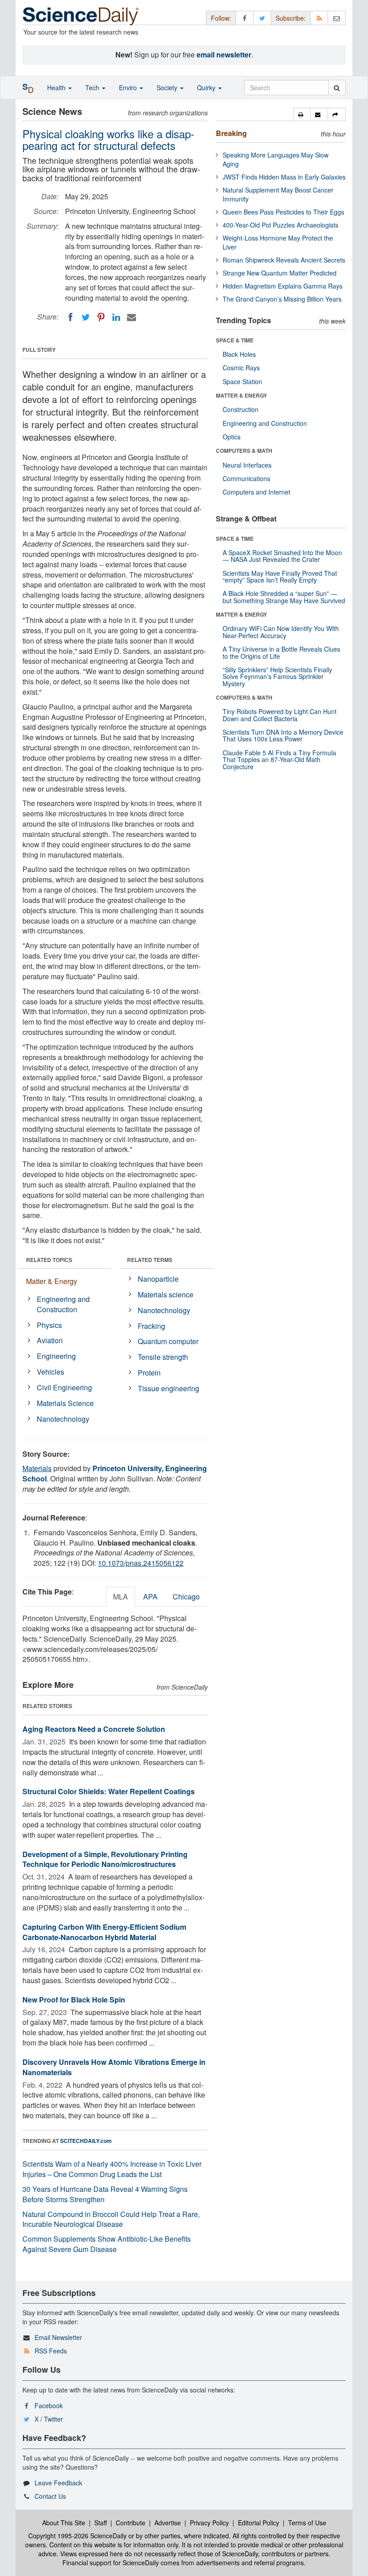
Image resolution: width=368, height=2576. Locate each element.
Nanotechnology (63, 1419)
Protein (149, 1373)
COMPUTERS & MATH (244, 451)
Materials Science (65, 1403)
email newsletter (224, 55)
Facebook (49, 2405)
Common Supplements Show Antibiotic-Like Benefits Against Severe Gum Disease (107, 2244)
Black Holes (239, 354)
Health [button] (57, 88)
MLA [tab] (120, 1597)
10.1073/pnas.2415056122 (141, 1563)
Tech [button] (93, 88)
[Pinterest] (101, 317)
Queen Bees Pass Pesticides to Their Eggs (283, 212)
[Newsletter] (337, 18)
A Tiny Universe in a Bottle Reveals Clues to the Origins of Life (281, 652)
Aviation (50, 1340)
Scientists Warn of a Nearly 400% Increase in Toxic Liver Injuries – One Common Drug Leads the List (112, 2169)
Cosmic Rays (241, 368)
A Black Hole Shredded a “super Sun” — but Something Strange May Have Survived (284, 597)
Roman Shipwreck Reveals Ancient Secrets (284, 260)
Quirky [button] (207, 88)
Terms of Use (307, 2523)
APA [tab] (150, 1597)
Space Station (242, 381)
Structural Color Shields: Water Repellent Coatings (109, 1791)
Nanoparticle (158, 1279)
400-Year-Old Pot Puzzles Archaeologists (280, 225)
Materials (37, 1468)
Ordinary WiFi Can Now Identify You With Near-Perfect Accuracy (281, 632)
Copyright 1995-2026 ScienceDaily (77, 2536)
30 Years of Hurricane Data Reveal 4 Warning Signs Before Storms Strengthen (105, 2194)
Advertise (168, 2523)
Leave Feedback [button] (58, 2483)
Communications (246, 478)
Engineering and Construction (63, 1304)
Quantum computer (168, 1341)
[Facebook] (70, 317)
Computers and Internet (256, 492)
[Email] (131, 317)
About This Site (64, 2523)
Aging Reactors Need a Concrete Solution (94, 1729)
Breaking (231, 133)
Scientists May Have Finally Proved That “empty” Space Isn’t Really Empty (280, 576)
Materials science (166, 1295)
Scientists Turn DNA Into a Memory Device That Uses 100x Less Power (283, 735)
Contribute (131, 2523)
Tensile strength (163, 1357)
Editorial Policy (258, 2523)
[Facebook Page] (245, 18)
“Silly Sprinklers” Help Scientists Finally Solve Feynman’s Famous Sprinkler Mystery (277, 677)
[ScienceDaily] (81, 15)
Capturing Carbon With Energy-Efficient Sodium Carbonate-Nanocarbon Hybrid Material (104, 1932)
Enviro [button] (129, 88)
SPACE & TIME (235, 340)
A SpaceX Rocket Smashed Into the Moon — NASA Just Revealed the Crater (282, 556)
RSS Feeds (51, 2351)
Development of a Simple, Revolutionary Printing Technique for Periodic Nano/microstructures (105, 1859)
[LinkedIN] (116, 317)
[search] (337, 88)
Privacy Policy (209, 2523)
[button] (302, 114)
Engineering (56, 1356)
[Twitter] (86, 317)
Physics (49, 1325)
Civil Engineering (64, 1387)
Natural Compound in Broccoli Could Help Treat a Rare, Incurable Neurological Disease (111, 2219)
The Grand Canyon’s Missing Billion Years (282, 299)
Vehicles (50, 1372)
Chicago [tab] (186, 1597)
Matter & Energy (52, 1281)
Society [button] (168, 88)
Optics (232, 437)
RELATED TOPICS (49, 1260)
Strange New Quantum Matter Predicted (280, 273)
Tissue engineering (169, 1388)
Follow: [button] (221, 18)
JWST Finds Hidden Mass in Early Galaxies (284, 177)
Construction (241, 409)
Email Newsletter (58, 2337)
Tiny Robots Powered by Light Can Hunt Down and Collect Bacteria (280, 715)
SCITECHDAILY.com (86, 2141)
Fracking (151, 1326)
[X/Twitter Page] (262, 18)
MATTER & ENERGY (241, 395)
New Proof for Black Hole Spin (74, 2000)
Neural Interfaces (247, 465)
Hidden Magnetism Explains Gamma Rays (283, 286)
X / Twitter (49, 2419)
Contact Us (50, 2496)
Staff (101, 2523)
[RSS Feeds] (319, 18)
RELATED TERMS (150, 1260)
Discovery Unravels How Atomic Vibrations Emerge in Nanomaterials (114, 2067)
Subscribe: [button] (291, 18)
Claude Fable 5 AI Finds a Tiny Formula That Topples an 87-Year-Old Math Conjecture (279, 760)
